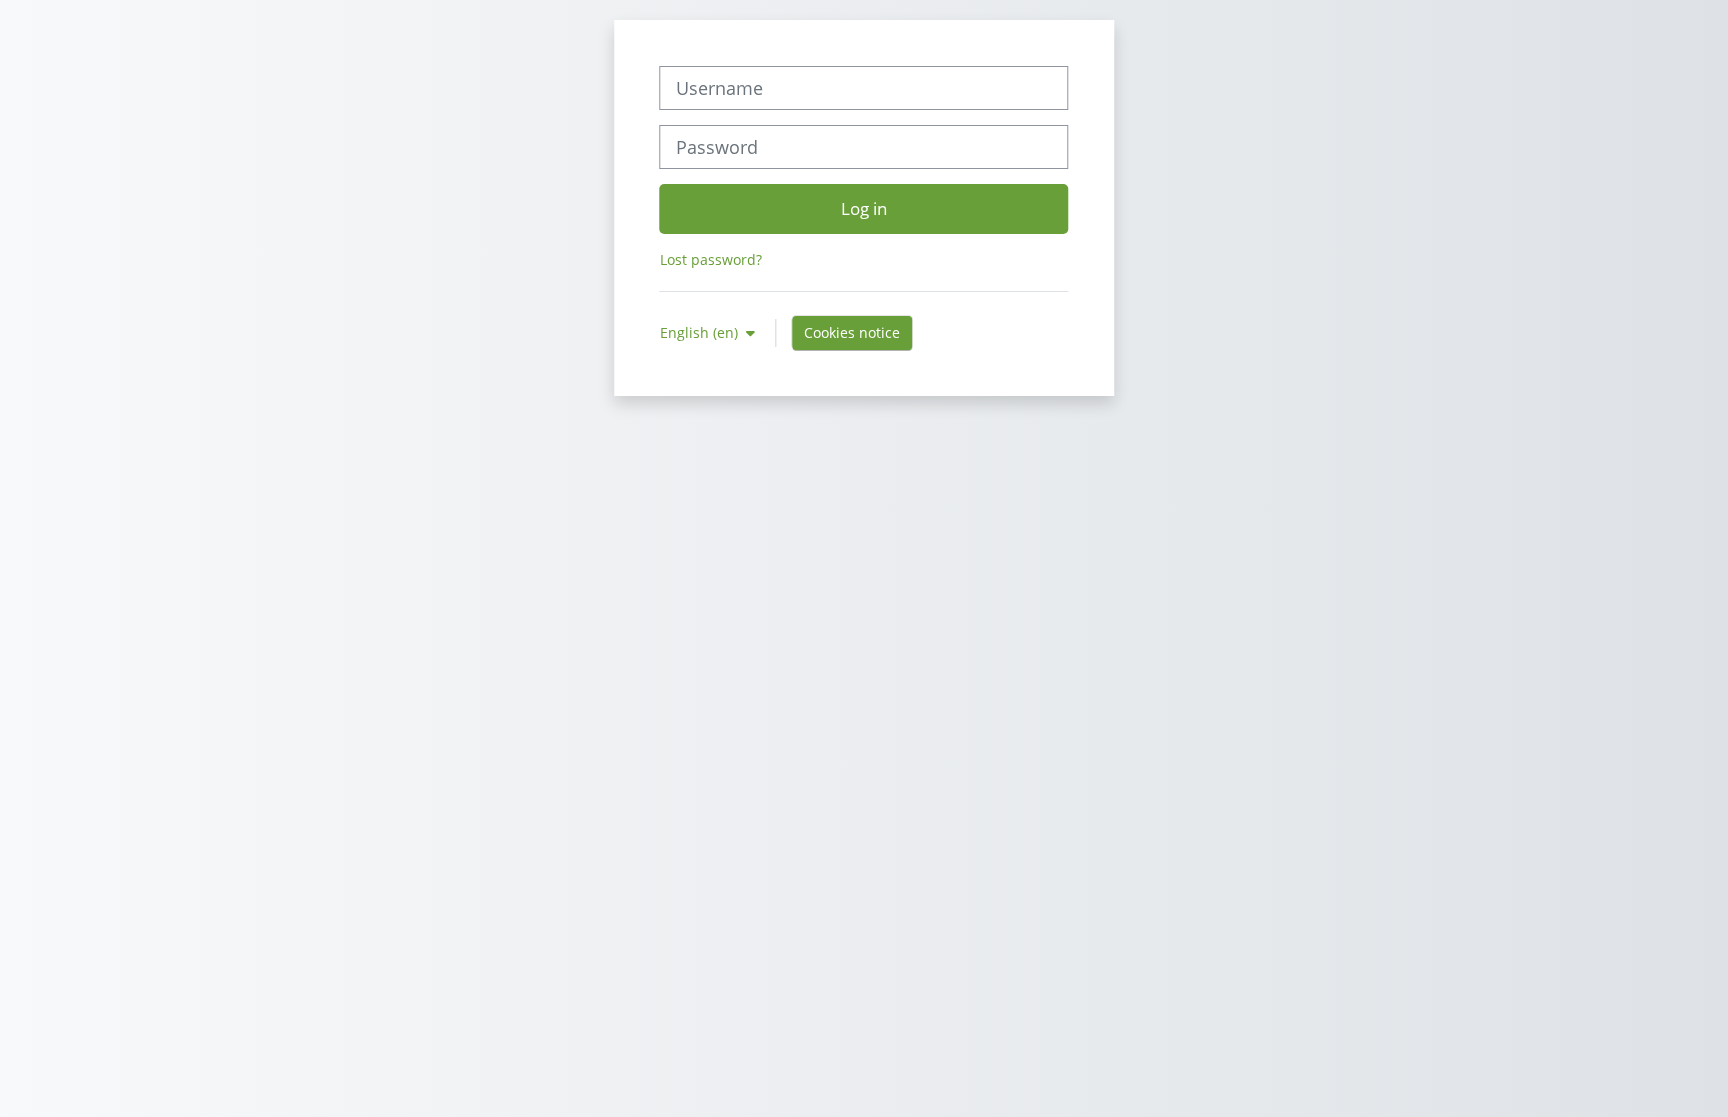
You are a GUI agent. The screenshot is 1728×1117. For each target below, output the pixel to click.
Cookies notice (852, 332)
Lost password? (711, 259)
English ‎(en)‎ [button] (701, 332)
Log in (864, 208)
